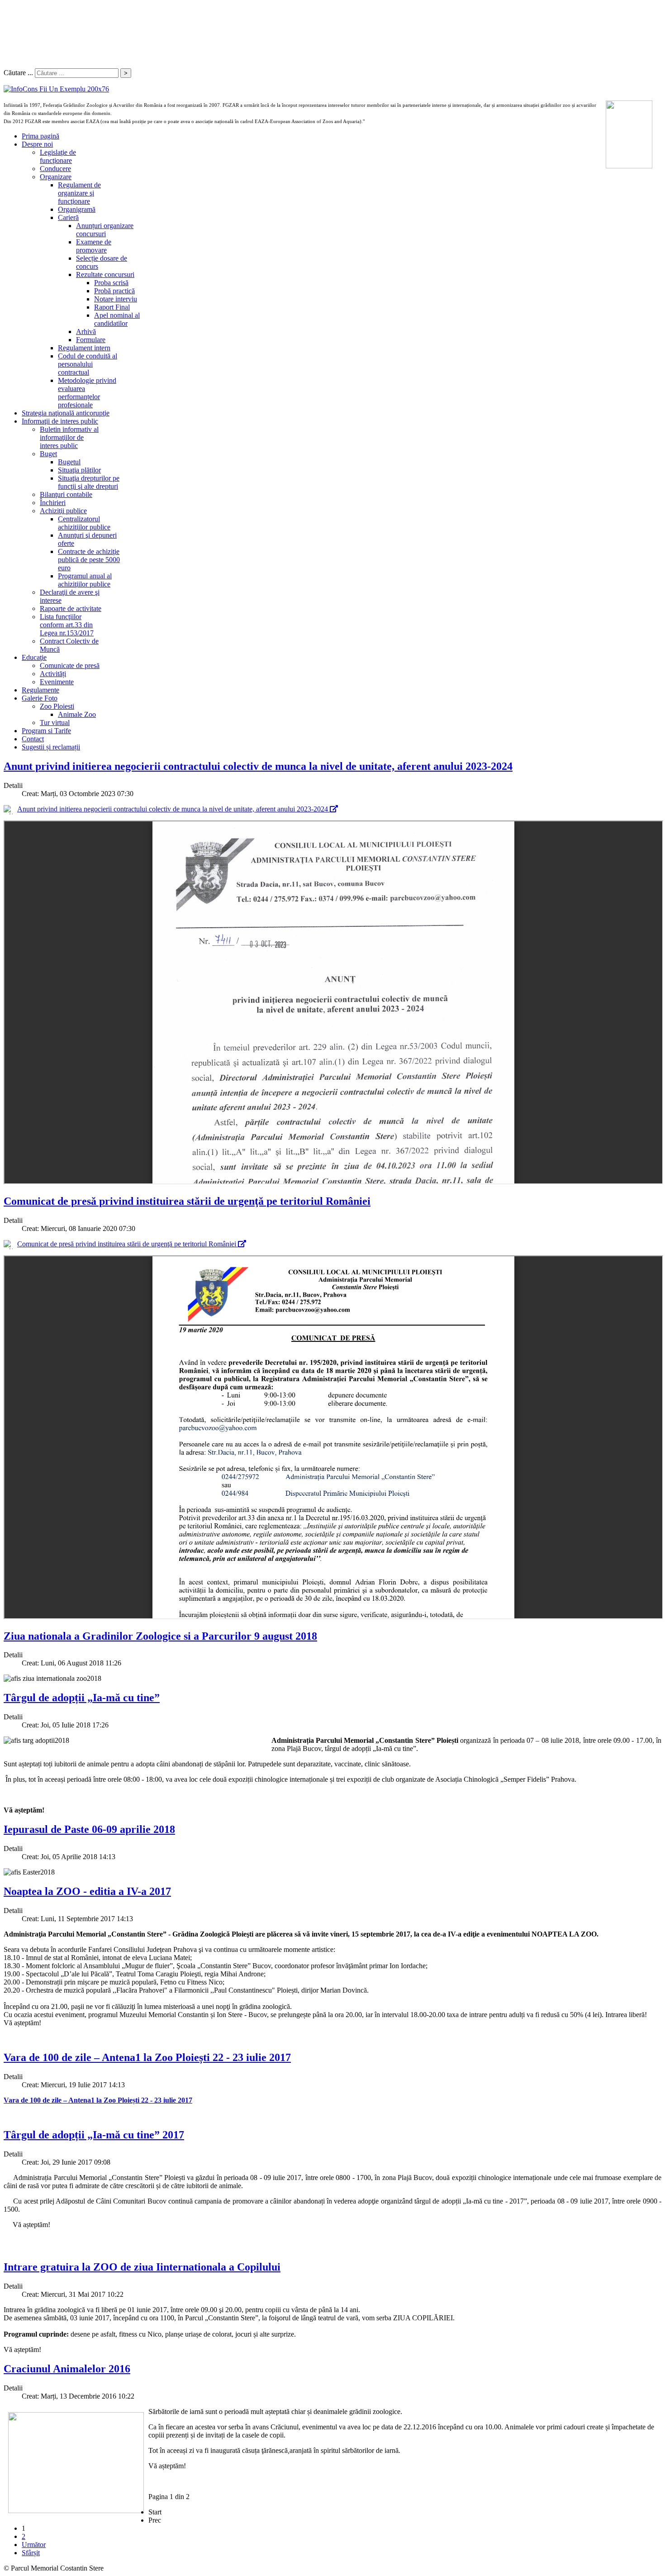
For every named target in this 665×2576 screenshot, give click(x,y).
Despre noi (37, 144)
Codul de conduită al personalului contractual (88, 364)
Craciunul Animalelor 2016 (67, 2369)
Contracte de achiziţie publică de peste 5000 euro (89, 560)
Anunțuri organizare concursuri (105, 230)
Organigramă (77, 209)
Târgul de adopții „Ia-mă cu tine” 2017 (94, 2135)
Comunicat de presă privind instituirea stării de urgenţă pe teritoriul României (187, 1201)
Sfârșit (31, 2553)
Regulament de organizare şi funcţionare (79, 193)
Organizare (56, 177)
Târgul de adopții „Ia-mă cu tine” (82, 1698)
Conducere (55, 169)
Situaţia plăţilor (79, 470)
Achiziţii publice (63, 511)
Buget (48, 454)
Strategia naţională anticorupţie (66, 413)
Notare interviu (116, 299)
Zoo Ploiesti (57, 706)
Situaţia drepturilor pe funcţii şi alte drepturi (89, 482)
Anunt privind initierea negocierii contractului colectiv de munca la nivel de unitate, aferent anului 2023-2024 (258, 766)
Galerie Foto (40, 698)
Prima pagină (40, 136)
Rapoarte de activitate (71, 608)
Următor (34, 2545)
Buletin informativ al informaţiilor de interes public (69, 437)
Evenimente (57, 682)
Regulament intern (84, 348)
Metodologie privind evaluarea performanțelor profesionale (87, 393)
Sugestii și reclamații (51, 747)
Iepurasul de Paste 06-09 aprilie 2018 (89, 1829)
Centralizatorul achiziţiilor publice (84, 523)
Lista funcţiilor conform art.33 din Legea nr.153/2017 (67, 625)
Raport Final (112, 307)
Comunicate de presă (70, 665)
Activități (53, 674)
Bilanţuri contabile (66, 494)
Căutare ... (18, 73)
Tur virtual (55, 723)
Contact (33, 739)
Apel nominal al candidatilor (117, 319)
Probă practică (114, 291)
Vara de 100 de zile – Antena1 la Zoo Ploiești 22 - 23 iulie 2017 (147, 2057)
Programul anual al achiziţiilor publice (85, 580)
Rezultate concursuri (105, 274)
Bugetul (69, 462)
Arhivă (86, 332)
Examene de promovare (94, 246)
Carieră (68, 217)
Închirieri (53, 503)
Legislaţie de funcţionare (58, 156)
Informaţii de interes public (60, 421)
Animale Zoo (77, 714)
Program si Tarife (46, 731)
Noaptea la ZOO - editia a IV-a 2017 (87, 1891)
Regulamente (40, 690)
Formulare (91, 340)
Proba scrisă (111, 283)
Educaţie (34, 657)
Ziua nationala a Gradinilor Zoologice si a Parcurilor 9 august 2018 (160, 1636)
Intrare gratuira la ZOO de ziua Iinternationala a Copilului (142, 2267)
